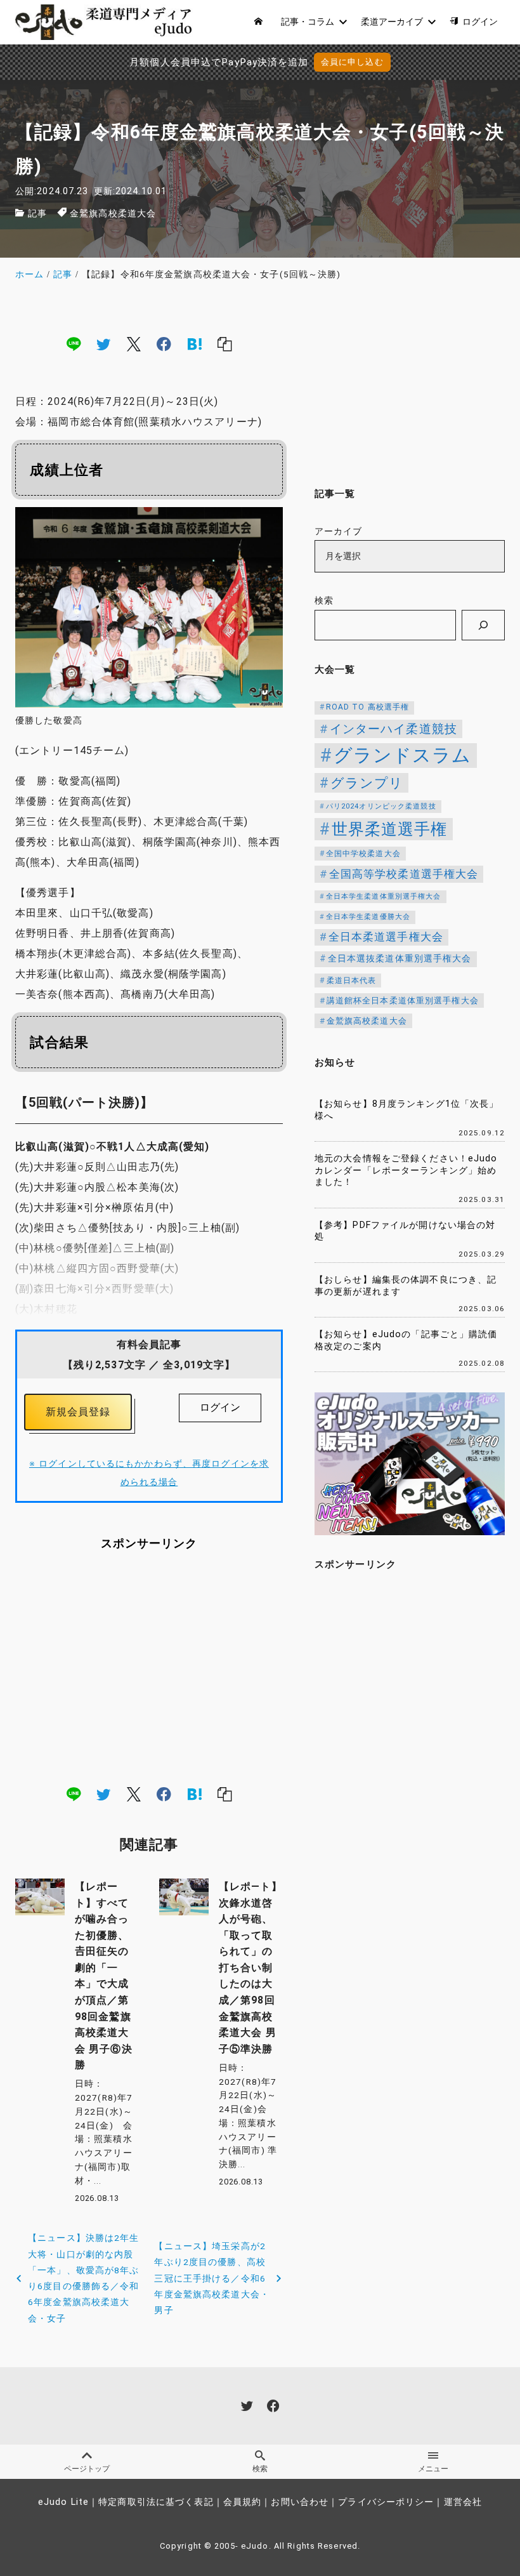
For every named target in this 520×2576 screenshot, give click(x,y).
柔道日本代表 (352, 981)
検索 (324, 601)
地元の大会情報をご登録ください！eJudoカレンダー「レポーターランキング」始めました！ (406, 1170)
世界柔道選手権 (390, 829)
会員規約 (242, 2502)
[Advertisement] (149, 1668)
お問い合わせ (300, 2502)
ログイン (220, 1407)
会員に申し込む (352, 62)
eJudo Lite (63, 2502)
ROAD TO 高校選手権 (368, 707)
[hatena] (195, 343)
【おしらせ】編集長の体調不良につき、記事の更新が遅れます (406, 1286)
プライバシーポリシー (386, 2502)
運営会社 (463, 2502)
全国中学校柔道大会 (363, 854)
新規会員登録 (78, 1412)
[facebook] (164, 343)
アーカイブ (339, 532)
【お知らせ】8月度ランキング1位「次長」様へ (406, 1110)
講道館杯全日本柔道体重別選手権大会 (403, 1001)
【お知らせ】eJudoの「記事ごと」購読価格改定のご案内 (406, 1340)
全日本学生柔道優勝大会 (368, 917)
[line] (74, 343)
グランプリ (367, 783)
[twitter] (103, 343)
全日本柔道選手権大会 (386, 937)
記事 (37, 214)
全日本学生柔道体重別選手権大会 (384, 896)
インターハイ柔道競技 (393, 729)
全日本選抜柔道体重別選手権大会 (400, 959)
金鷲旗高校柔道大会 (113, 214)
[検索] (483, 625)
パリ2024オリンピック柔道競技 (381, 806)
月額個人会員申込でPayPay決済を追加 (219, 62)
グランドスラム (403, 755)
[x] (134, 343)
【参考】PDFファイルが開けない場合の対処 (405, 1231)
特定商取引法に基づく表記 (156, 2502)
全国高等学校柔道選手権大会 (404, 874)
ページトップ (87, 2469)
